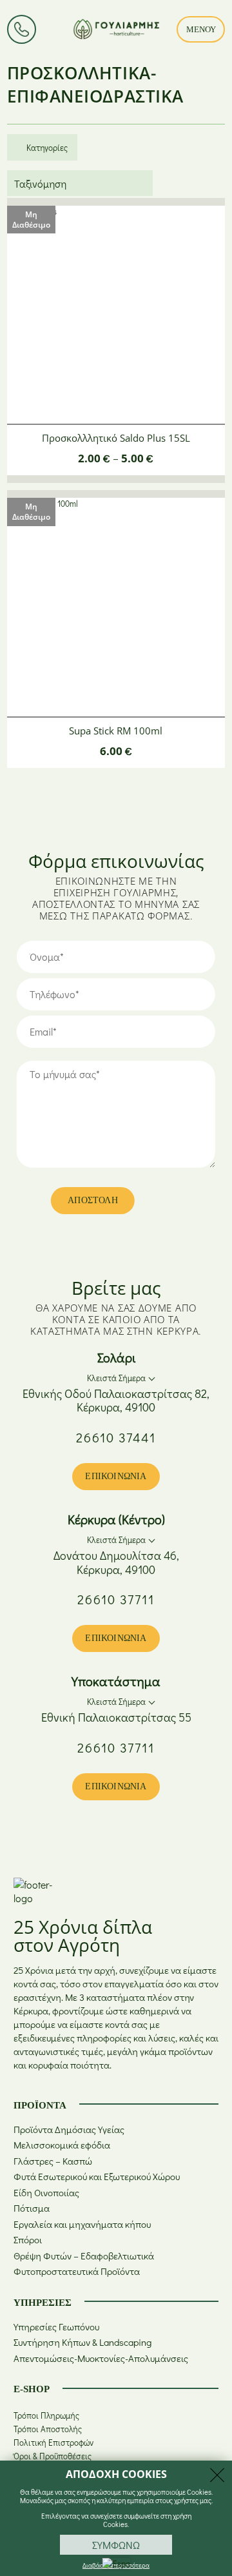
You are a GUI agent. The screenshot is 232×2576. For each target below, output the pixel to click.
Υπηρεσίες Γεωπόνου (56, 2327)
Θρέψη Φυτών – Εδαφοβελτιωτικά (84, 2256)
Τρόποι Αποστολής (48, 2429)
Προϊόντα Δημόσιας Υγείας (69, 2129)
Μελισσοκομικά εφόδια (62, 2145)
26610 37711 (116, 1599)
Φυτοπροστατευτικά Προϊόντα (77, 2271)
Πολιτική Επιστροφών (53, 2442)
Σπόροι (28, 2240)
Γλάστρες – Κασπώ (53, 2161)
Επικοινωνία (116, 1476)
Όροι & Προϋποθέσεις (53, 2456)
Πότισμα (32, 2208)
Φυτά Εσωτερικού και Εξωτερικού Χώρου (97, 2177)
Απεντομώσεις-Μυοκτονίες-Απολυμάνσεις (101, 2358)
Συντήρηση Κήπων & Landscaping (82, 2342)
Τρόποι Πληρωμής (46, 2415)
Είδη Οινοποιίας (46, 2193)
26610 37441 (116, 1437)
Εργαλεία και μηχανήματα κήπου (82, 2224)
